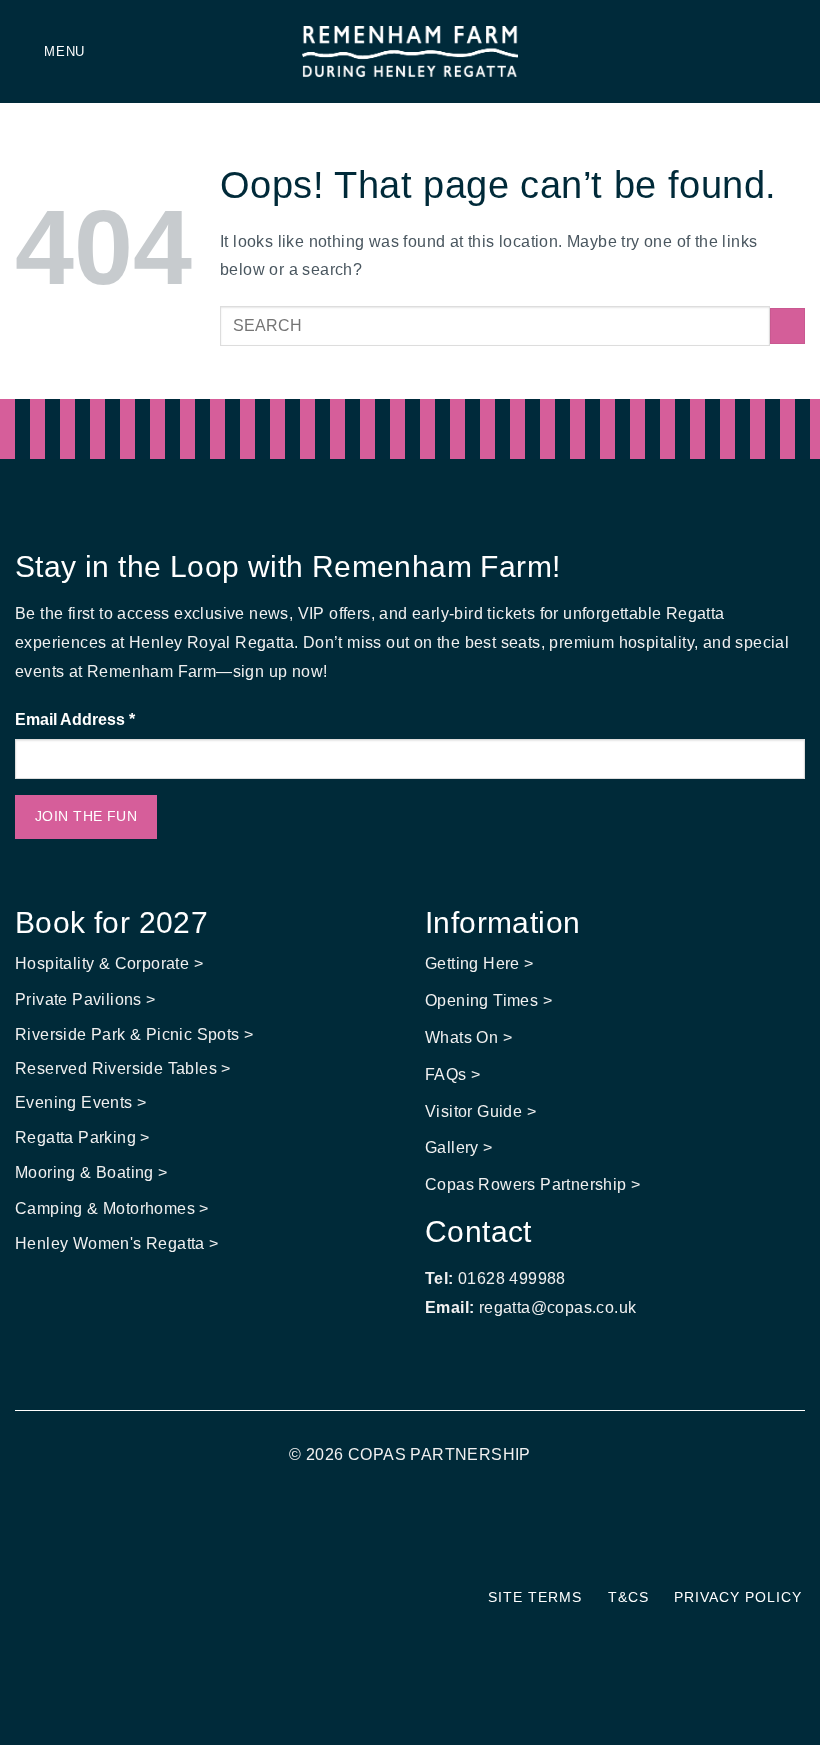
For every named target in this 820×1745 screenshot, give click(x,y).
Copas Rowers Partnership (526, 1184)
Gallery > (459, 1147)
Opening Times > (488, 1000)
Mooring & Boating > (91, 1172)
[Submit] (787, 326)
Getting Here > (479, 963)
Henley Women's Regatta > (117, 1243)
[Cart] (795, 52)
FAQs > (452, 1074)
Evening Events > (80, 1102)
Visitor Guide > (480, 1111)
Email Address (75, 719)
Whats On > (468, 1037)
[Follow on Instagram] (423, 1536)
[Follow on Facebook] (397, 1536)
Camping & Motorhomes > (112, 1208)
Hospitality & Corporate (104, 963)
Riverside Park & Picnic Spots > (134, 1034)
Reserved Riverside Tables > (123, 1068)
